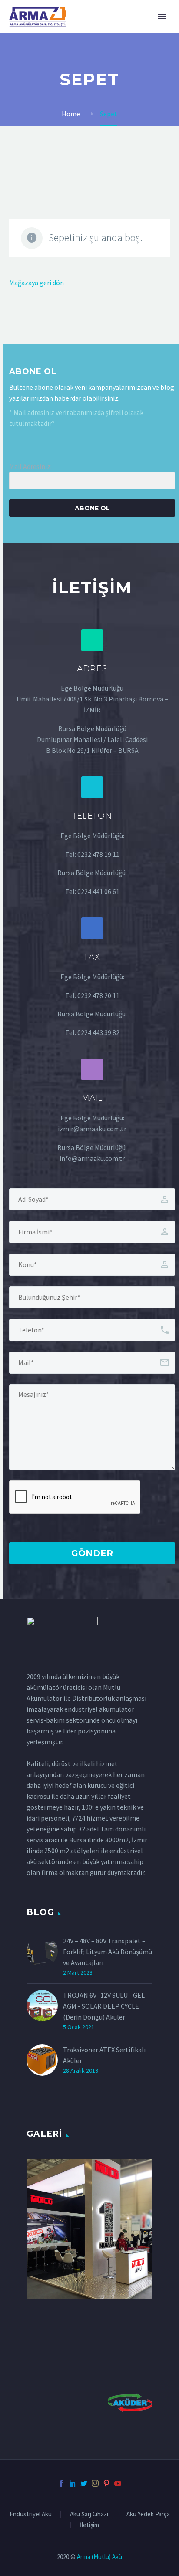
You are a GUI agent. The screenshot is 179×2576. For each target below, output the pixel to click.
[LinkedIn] (73, 2483)
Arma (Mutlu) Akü (99, 2557)
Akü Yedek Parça (148, 2514)
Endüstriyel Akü (31, 2514)
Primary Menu (162, 17)
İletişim (89, 2525)
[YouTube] (118, 2483)
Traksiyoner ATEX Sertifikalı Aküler (104, 2055)
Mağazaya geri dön (36, 283)
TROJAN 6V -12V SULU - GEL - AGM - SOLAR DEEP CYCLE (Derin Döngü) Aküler (106, 2006)
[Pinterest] (106, 2483)
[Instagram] (95, 2483)
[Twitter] (84, 2483)
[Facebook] (61, 2483)
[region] (89, 2229)
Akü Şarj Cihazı (89, 2514)
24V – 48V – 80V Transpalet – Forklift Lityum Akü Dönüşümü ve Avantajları (108, 1952)
